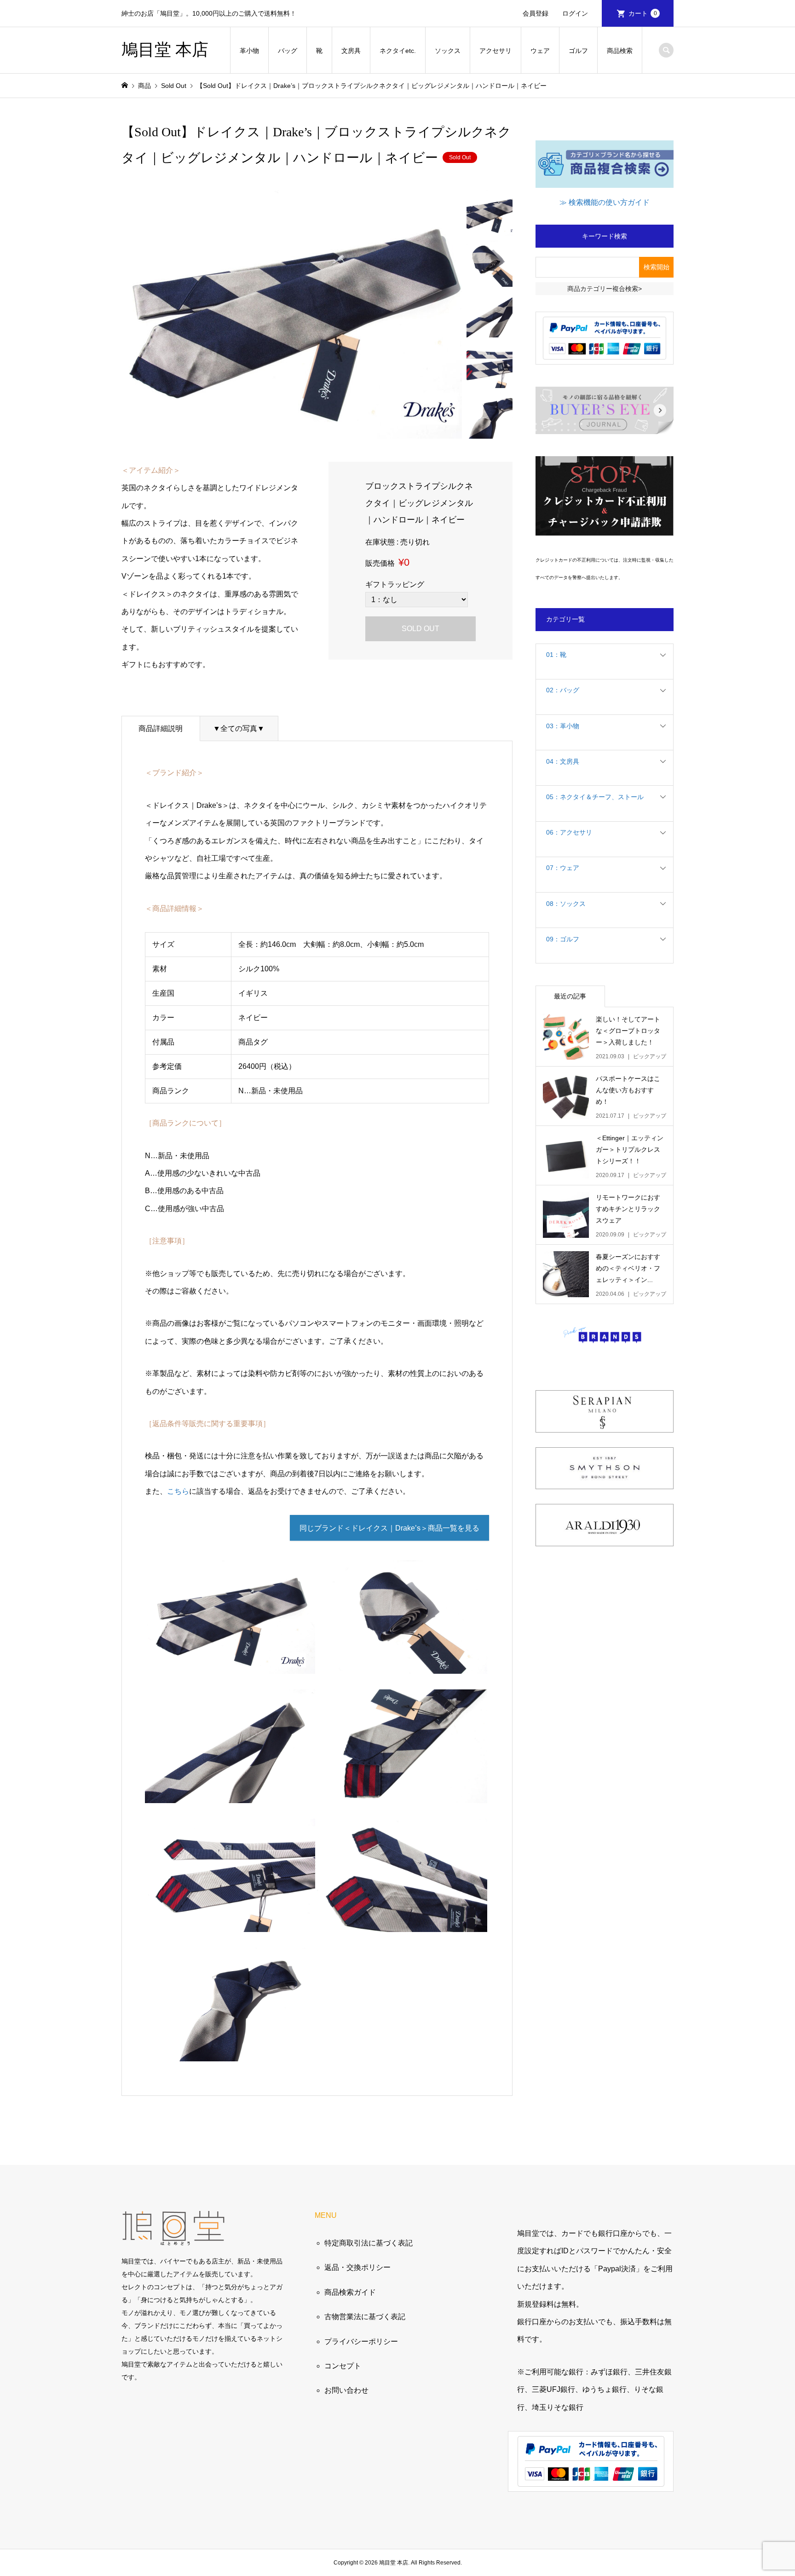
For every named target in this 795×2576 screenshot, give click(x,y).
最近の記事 (570, 996)
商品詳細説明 (161, 728)
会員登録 (536, 13)
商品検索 (620, 51)
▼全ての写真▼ (239, 728)
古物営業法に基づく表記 (365, 2317)
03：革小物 (563, 726)
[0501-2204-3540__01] (402, 1665)
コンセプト (343, 2366)
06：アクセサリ (569, 832)
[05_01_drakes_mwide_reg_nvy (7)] (230, 2052)
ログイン (575, 13)
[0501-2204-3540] (230, 1665)
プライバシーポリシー (361, 2341)
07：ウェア (563, 868)
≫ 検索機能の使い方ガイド (605, 202)
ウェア (540, 51)
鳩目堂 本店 (165, 50)
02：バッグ (563, 690)
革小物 (249, 51)
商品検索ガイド (350, 2292)
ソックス (448, 51)
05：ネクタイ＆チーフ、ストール (595, 797)
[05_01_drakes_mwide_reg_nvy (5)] (402, 1923)
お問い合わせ (346, 2390)
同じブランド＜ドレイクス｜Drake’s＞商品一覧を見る (389, 1528)
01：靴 (556, 655)
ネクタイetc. (398, 51)
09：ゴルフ (563, 939)
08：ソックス (566, 904)
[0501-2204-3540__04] (230, 1923)
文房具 (351, 51)
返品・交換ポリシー (357, 2267)
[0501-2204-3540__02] (230, 1794)
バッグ (288, 51)
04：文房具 (563, 761)
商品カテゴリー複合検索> (605, 289)
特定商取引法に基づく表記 (369, 2243)
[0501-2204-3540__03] (402, 1794)
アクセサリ (495, 51)
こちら (178, 1491)
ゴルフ (578, 51)
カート (643, 13)
